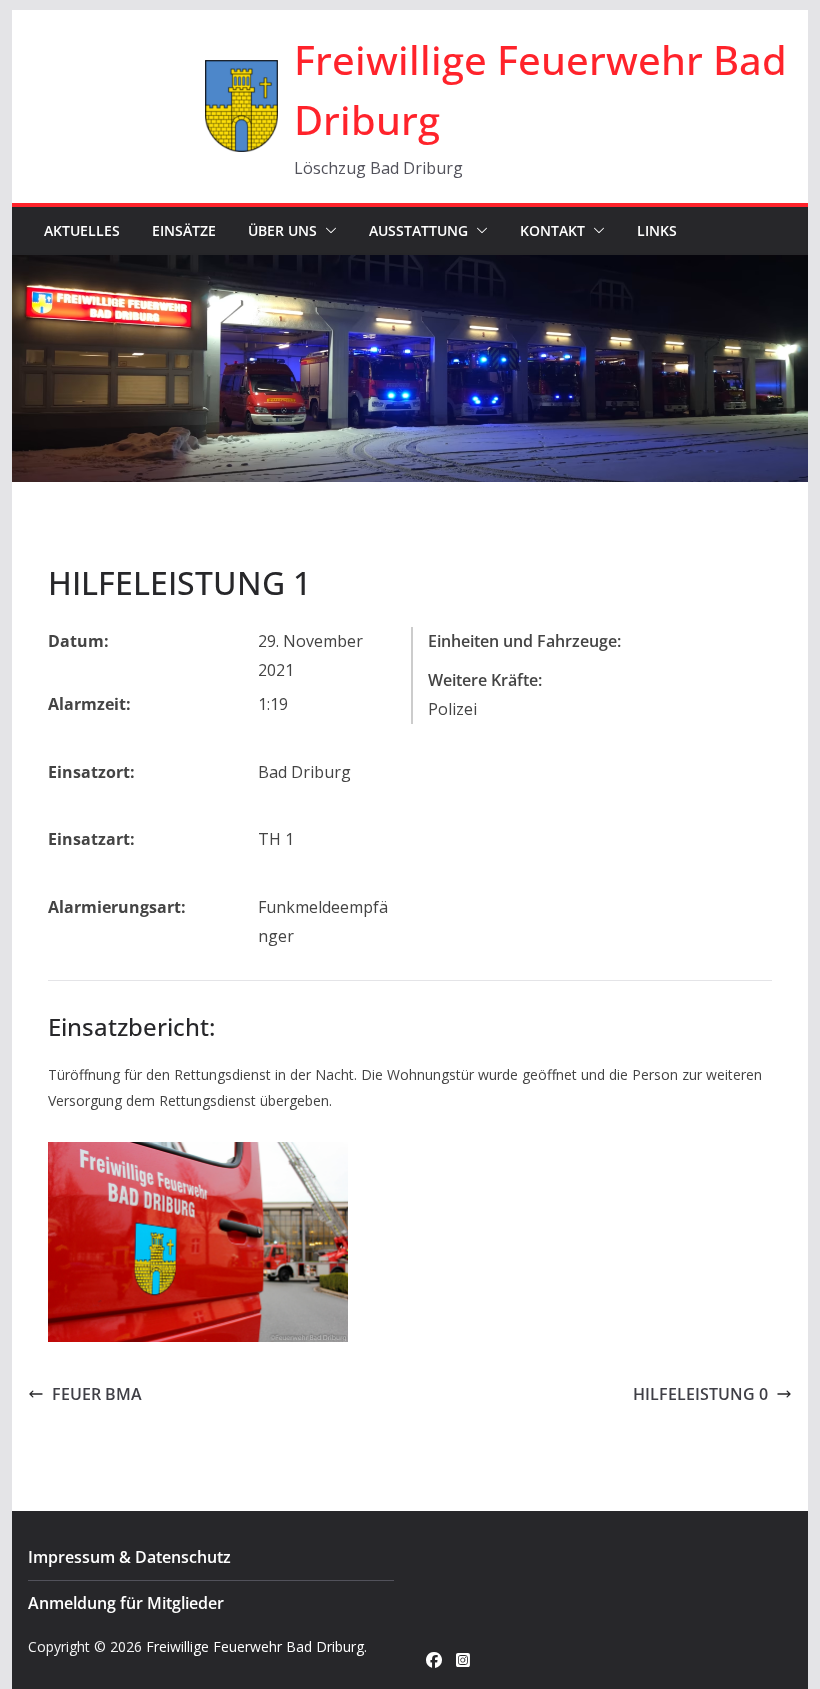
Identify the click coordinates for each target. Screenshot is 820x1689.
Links (657, 230)
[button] (327, 231)
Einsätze (184, 230)
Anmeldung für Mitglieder (126, 1603)
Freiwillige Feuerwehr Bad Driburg (255, 1646)
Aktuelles (82, 230)
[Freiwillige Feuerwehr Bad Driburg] (409, 269)
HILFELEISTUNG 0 (700, 1394)
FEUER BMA (97, 1394)
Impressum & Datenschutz (129, 1557)
